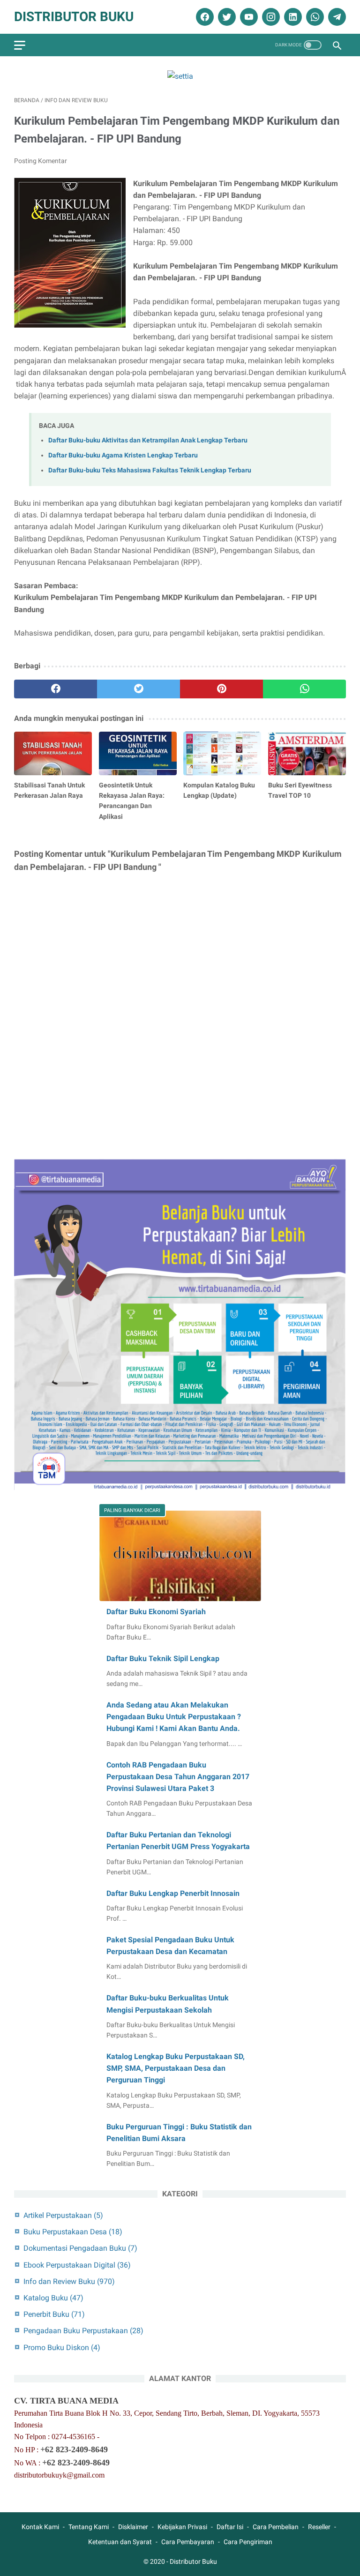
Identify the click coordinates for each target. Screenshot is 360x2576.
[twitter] (226, 17)
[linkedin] (292, 17)
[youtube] (248, 17)
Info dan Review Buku (69, 2281)
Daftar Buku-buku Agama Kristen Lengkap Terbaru (123, 455)
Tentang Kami (89, 2527)
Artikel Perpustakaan (63, 2215)
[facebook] (204, 17)
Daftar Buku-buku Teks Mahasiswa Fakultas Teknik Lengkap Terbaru (150, 470)
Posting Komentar (41, 161)
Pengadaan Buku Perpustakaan (83, 2331)
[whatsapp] (314, 17)
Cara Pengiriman (248, 2542)
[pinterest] (221, 689)
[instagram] (270, 17)
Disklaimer (133, 2527)
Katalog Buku (53, 2298)
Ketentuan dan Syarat (120, 2542)
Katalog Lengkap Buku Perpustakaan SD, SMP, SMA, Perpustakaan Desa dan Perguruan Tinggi (176, 2068)
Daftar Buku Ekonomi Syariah (156, 1612)
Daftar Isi (230, 2527)
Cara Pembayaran (188, 2542)
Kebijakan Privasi (182, 2527)
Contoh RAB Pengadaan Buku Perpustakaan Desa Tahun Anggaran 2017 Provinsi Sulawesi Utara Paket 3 (178, 1777)
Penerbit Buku (54, 2314)
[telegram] (336, 17)
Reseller (319, 2527)
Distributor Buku (74, 17)
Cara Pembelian (276, 2527)
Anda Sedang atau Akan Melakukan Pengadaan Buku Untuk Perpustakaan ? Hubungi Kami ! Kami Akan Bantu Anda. (174, 1717)
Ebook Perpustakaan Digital (77, 2265)
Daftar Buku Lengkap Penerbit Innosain (173, 1893)
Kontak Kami (40, 2527)
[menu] (20, 45)
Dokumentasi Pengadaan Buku (80, 2248)
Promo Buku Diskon (62, 2348)
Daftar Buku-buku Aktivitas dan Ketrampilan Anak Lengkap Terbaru (148, 440)
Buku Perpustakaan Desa (73, 2232)
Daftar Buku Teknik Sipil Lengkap (163, 1659)
